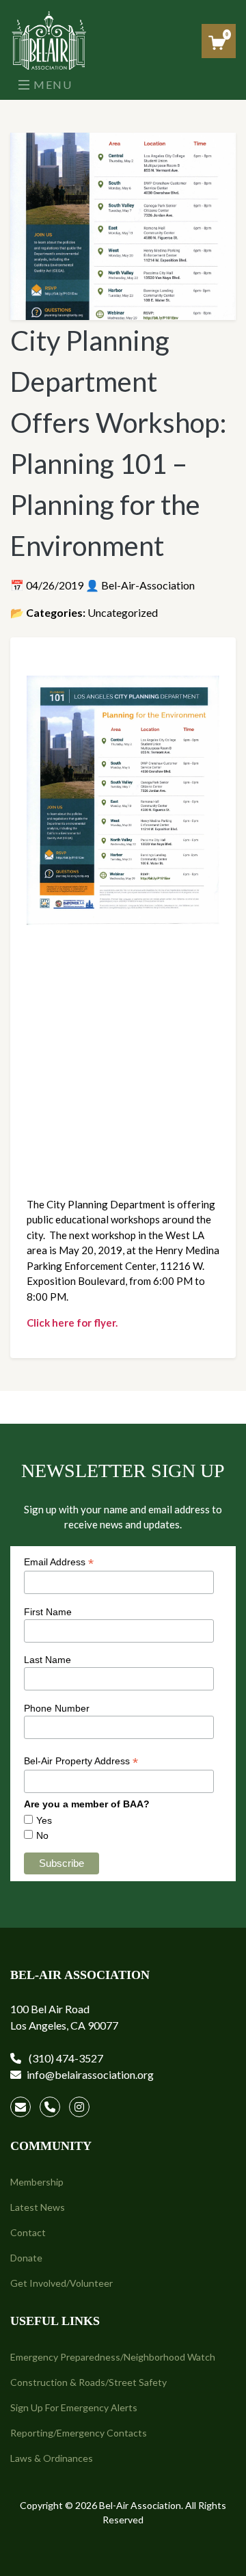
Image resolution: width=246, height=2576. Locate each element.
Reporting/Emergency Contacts (79, 2433)
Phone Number (57, 1708)
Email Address (59, 1562)
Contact (28, 2232)
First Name (48, 1612)
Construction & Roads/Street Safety (88, 2382)
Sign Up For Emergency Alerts (74, 2407)
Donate (26, 2258)
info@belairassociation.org (90, 2074)
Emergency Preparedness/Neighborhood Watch (113, 2357)
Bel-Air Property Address (81, 1761)
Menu (52, 84)
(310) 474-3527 (65, 2058)
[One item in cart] (217, 43)
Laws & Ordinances (52, 2458)
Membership (37, 2182)
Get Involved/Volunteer (61, 2283)
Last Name (47, 1660)
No (42, 1835)
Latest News (38, 2207)
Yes (44, 1820)
